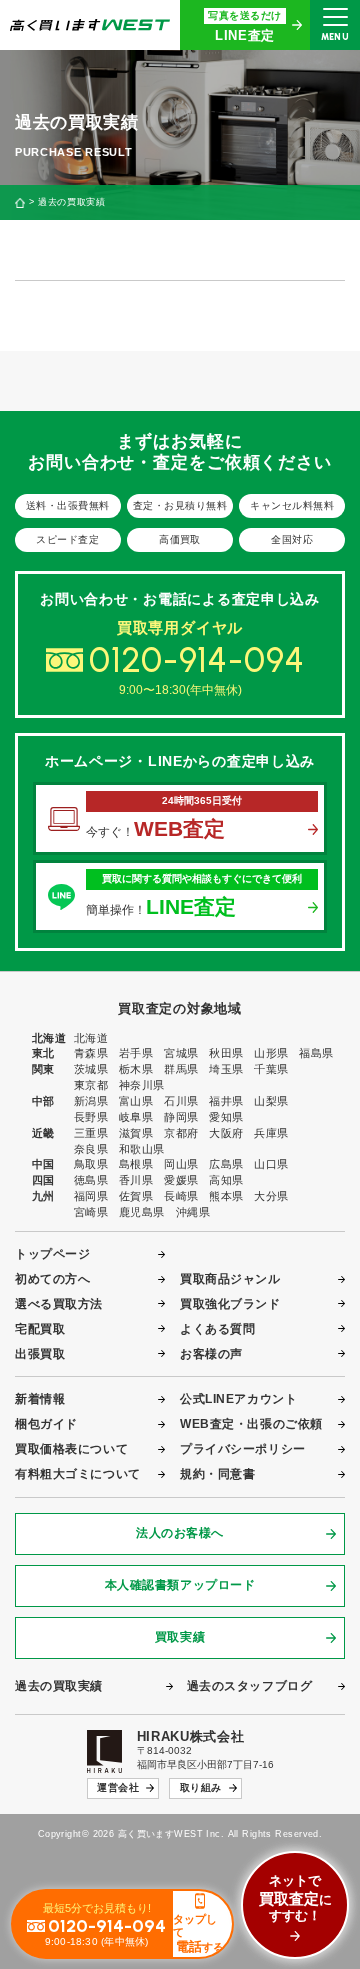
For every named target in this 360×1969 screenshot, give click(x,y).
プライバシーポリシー (243, 1449)
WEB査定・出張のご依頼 (251, 1424)
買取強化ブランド (230, 1304)
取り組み (201, 1787)
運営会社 (118, 1787)
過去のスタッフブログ (250, 1686)
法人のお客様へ (180, 1533)
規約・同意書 (217, 1474)
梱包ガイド (46, 1424)
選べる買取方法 (59, 1304)
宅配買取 (40, 1329)
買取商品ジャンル (230, 1279)
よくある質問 (217, 1329)
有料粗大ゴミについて (78, 1474)
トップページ (52, 1254)
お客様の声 (211, 1354)
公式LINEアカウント (238, 1399)
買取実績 (180, 1637)
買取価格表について (71, 1449)
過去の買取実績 (59, 1686)
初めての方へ (52, 1279)
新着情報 (40, 1399)
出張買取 (40, 1354)
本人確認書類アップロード (180, 1585)
